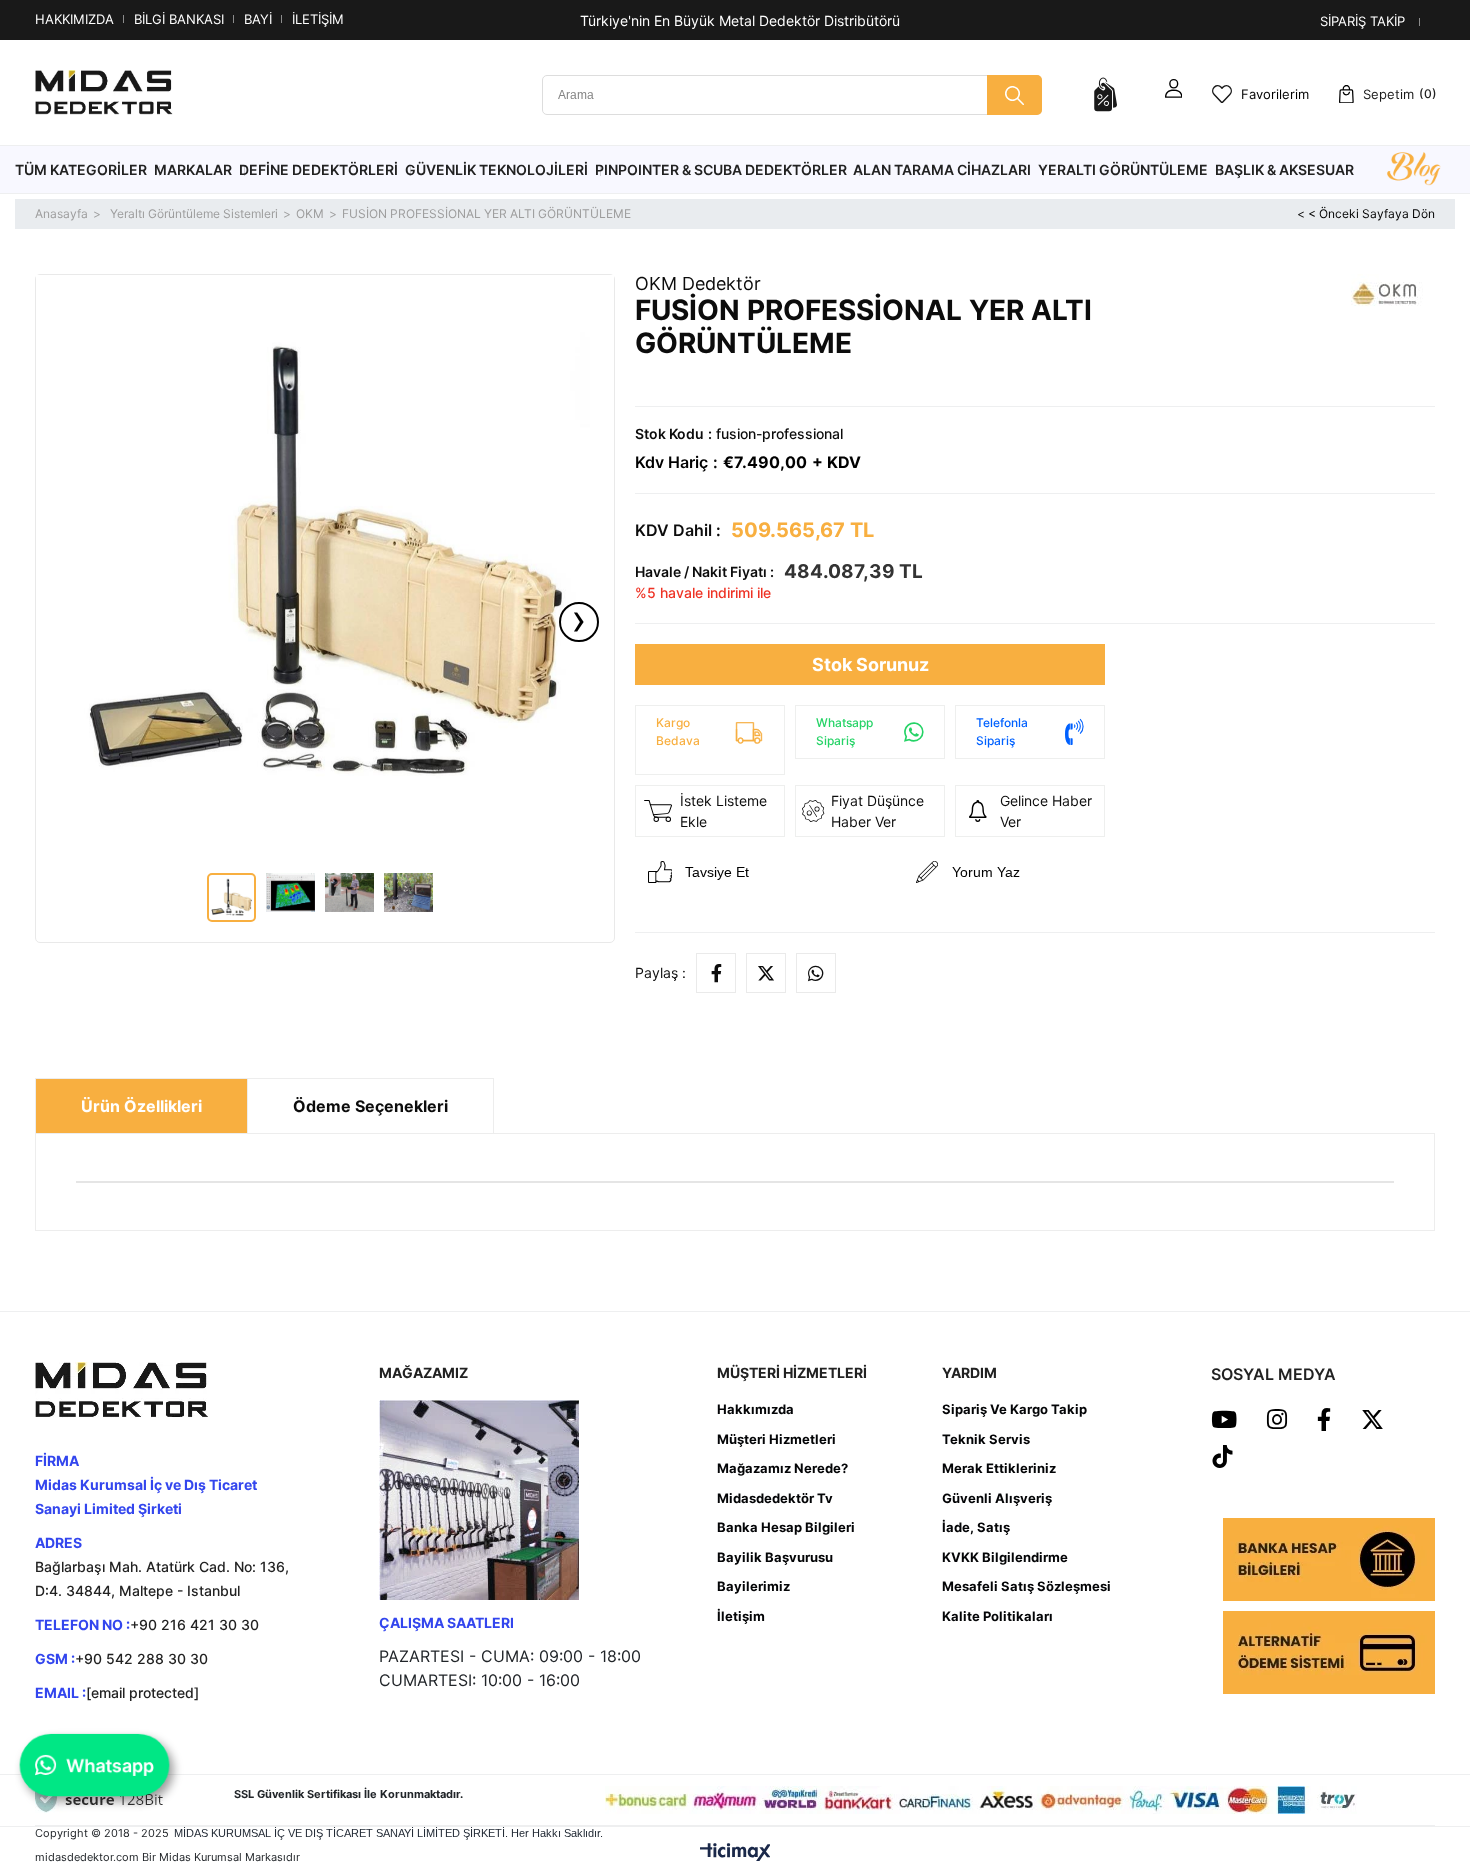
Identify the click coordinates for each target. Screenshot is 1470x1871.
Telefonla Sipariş (1002, 731)
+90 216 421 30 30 (194, 1624)
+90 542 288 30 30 (141, 1658)
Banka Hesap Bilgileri (786, 1527)
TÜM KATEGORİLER (81, 169)
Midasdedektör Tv (775, 1498)
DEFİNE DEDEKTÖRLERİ (318, 169)
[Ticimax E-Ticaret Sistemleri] (735, 1851)
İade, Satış (976, 1527)
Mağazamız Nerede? (782, 1468)
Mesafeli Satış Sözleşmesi (1026, 1586)
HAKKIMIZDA (74, 19)
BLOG (1413, 170)
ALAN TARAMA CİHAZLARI (942, 169)
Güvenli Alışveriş (997, 1498)
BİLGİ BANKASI (179, 19)
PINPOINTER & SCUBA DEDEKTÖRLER (721, 169)
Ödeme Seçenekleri (370, 1106)
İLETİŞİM (318, 19)
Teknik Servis (986, 1439)
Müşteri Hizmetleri (776, 1439)
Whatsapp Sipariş (844, 731)
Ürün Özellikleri (141, 1106)
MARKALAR (193, 169)
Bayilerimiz (753, 1586)
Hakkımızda (755, 1409)
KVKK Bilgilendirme (1005, 1557)
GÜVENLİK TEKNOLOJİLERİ (496, 169)
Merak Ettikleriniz (999, 1468)
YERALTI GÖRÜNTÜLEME (1123, 169)
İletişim (741, 1616)
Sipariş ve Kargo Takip (1014, 1409)
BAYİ (258, 19)
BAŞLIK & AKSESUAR (1284, 169)
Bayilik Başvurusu (775, 1557)
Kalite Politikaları (997, 1616)
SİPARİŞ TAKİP (1362, 21)
